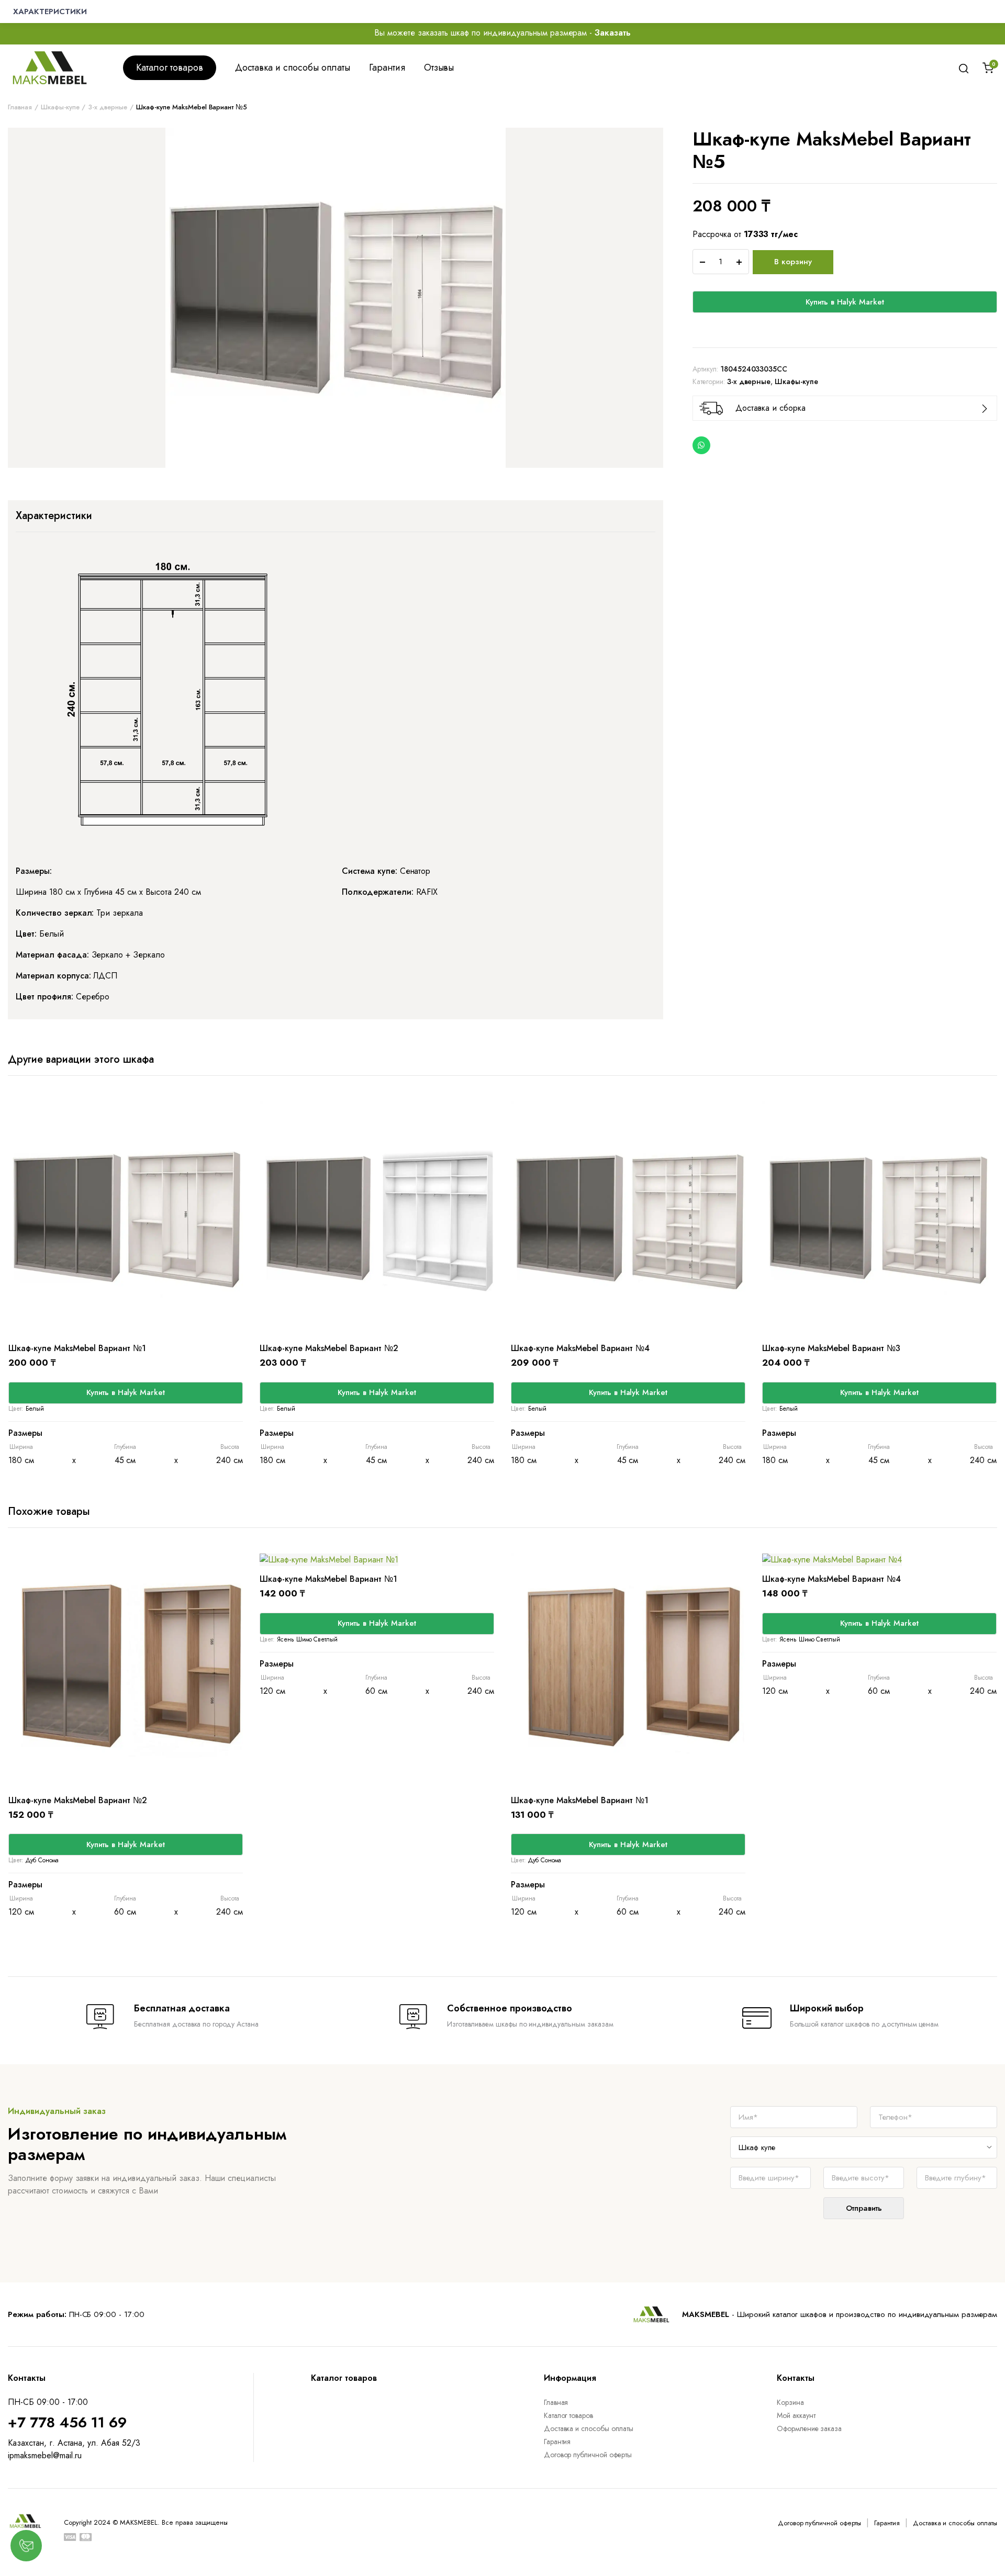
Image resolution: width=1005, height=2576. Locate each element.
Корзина (790, 2402)
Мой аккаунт (796, 2415)
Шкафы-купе (60, 107)
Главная (20, 107)
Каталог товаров (170, 68)
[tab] (54, 516)
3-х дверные (108, 107)
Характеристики (54, 516)
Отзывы (439, 68)
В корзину (793, 262)
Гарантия (387, 68)
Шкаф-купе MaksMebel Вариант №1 (77, 1348)
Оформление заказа (809, 2428)
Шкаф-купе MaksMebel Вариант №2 (329, 1348)
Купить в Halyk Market (845, 302)
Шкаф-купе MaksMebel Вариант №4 (580, 1348)
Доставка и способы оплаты (293, 68)
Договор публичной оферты (588, 2455)
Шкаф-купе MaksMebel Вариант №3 (831, 1348)
